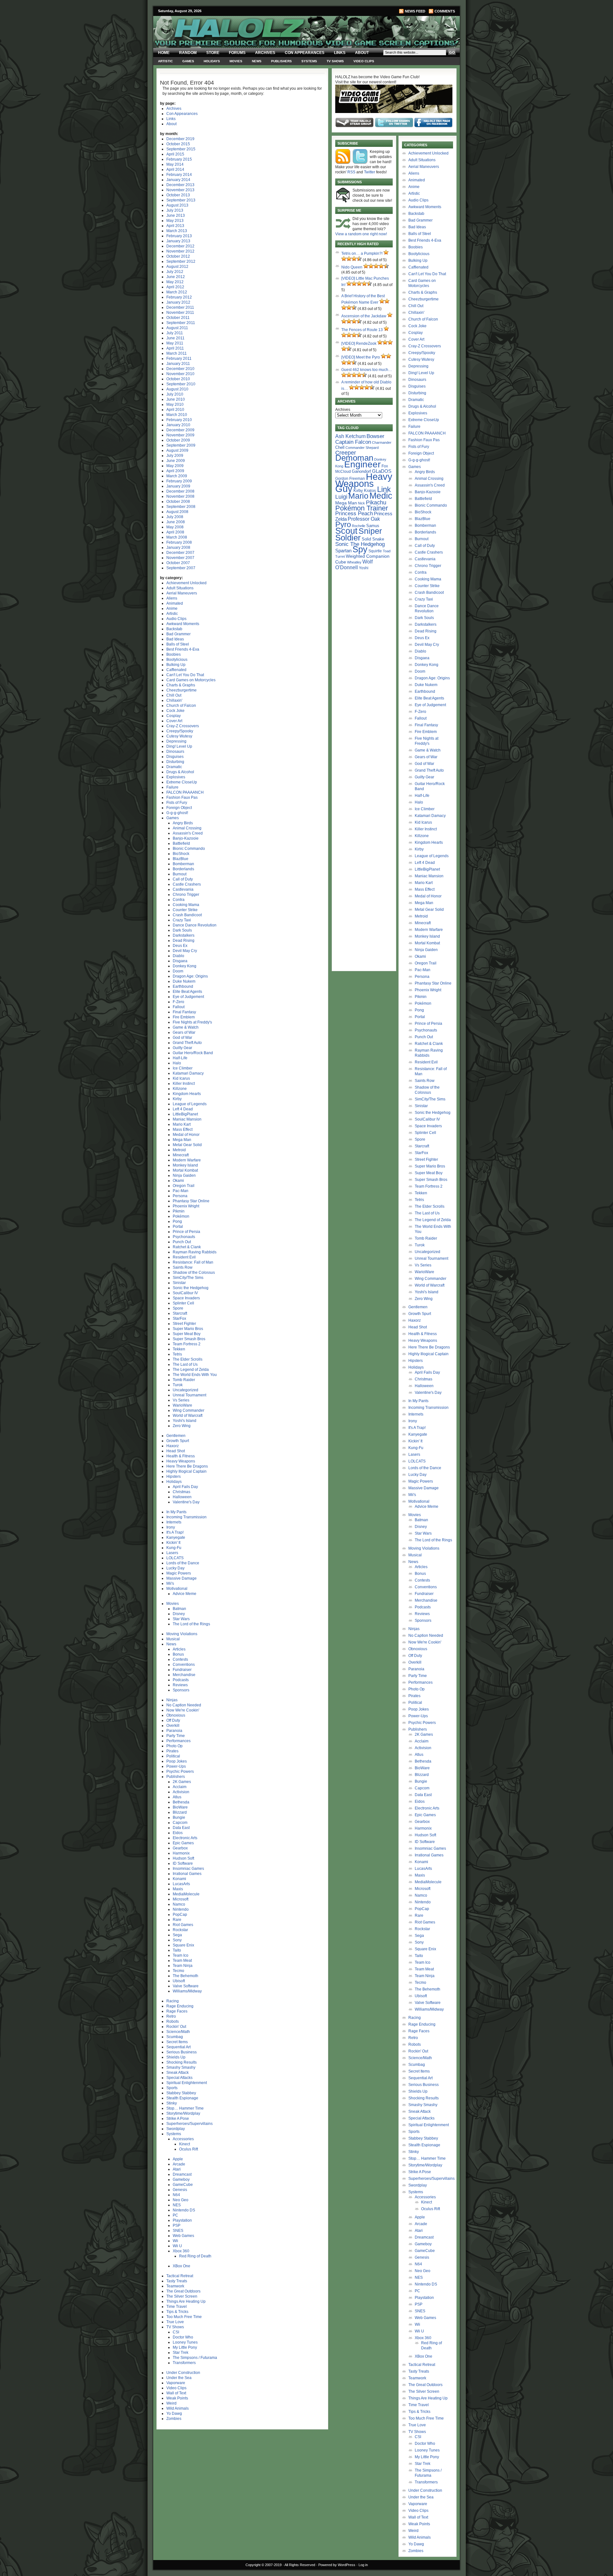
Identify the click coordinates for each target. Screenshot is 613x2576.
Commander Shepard (362, 448)
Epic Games (183, 1843)
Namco (179, 1904)
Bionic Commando (189, 849)
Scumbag (175, 2037)
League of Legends (190, 1104)
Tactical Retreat (180, 2276)
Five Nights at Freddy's (192, 1022)
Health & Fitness (181, 1456)
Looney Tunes (185, 2342)
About (362, 53)
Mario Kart (182, 1124)
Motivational (177, 1589)
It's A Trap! (175, 1532)
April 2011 (175, 348)
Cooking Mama (186, 905)
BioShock (181, 854)
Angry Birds (183, 823)
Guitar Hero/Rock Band (193, 1053)
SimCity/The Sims (188, 1278)
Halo (177, 1063)
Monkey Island (185, 1165)
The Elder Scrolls (188, 1359)
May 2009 (175, 466)
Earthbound (183, 986)
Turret (340, 556)
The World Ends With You (195, 1375)
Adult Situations (180, 588)
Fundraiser (182, 1670)
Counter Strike (185, 910)
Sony (177, 1940)
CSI (176, 2332)
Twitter (370, 172)
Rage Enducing (180, 2006)
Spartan (343, 551)
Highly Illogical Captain (186, 1471)
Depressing (176, 741)
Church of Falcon (181, 706)
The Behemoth (185, 1976)
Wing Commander (189, 1410)
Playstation (182, 2220)
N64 (176, 2195)
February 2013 (179, 236)
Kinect (185, 2144)
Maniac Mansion (187, 1119)
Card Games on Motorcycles (191, 680)
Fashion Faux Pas (182, 797)
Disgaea (180, 961)
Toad (387, 551)
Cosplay (174, 716)
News (257, 61)
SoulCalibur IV (185, 1293)
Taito (177, 1950)
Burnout (180, 874)
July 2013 (175, 210)
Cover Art (174, 721)
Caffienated (176, 670)
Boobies (174, 654)
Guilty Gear (182, 1048)
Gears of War (184, 1032)
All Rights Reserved (300, 2565)
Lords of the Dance (183, 1563)
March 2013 (177, 231)
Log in (363, 2565)
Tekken (179, 1349)
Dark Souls (182, 930)
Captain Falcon (353, 442)
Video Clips (364, 61)
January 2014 (178, 180)
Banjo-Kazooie (186, 838)
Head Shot (176, 1451)
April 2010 (175, 410)
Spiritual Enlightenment (187, 2083)
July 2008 (175, 517)
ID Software (183, 1863)
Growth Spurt (178, 1441)
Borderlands (183, 869)
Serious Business (182, 2052)
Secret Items (177, 2042)
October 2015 (178, 144)
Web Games (183, 2236)
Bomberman (183, 864)
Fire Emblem (184, 1017)
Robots (173, 2021)
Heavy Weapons (181, 1461)
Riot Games (183, 1925)
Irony (171, 1527)
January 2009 (178, 486)
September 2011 (181, 323)
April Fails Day (185, 1487)
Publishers (281, 61)
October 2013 (178, 195)
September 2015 (181, 149)
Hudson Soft (183, 1858)
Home (164, 53)
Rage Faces (177, 2011)
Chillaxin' (174, 700)
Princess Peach (354, 513)
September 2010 (181, 384)
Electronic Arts (185, 1838)
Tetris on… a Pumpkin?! (362, 253)
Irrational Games (187, 1874)
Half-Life (180, 1058)
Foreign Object (179, 808)
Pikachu (376, 502)
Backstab (174, 629)
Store (213, 53)
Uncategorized (185, 1390)
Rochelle (359, 526)
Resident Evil (184, 1257)
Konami (179, 1879)
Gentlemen (176, 1436)
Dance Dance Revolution (195, 925)
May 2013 (175, 221)
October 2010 (178, 379)
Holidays (212, 61)
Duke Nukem (184, 981)
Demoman (354, 458)
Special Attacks (179, 2078)
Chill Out (174, 695)
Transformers (184, 2363)
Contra (179, 900)
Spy (360, 549)
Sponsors (181, 1690)
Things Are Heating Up (186, 2301)
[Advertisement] (364, 672)
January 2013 (178, 241)
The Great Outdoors (183, 2291)
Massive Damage (182, 1578)
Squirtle (375, 551)
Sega (177, 1935)
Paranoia (174, 1731)
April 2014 (175, 170)
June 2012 (176, 277)
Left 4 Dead (183, 1109)
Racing (173, 2001)
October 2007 (178, 563)
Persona (180, 1196)
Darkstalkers (184, 935)
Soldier (348, 538)
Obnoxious (176, 1715)
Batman (179, 1609)
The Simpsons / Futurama (195, 2358)
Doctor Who (183, 2337)
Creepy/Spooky (180, 731)
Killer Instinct (184, 1084)
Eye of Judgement (188, 997)
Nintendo (181, 1909)
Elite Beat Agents (187, 992)
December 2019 (180, 139)
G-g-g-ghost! (177, 813)
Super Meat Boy (187, 1334)
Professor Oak (364, 519)
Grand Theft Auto (187, 1043)
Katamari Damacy (188, 1073)
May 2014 (175, 164)
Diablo (178, 956)
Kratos (370, 491)
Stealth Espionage (182, 2098)
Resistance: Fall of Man (193, 1262)
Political (173, 1756)
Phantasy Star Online (191, 1201)
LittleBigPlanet (185, 1114)
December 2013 (180, 185)
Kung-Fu (174, 1548)
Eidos (178, 1833)
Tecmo (178, 1971)
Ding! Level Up (179, 746)
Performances (178, 1741)
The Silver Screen (182, 2296)
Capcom (180, 1823)
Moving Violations (182, 1634)
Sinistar (179, 1283)
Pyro (343, 524)
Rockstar (180, 1930)
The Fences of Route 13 (362, 330)
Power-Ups (176, 1766)
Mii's (170, 1583)
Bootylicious (177, 660)
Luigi (341, 497)
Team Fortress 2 (187, 1344)
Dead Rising (184, 941)
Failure (172, 787)
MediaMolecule (186, 1894)
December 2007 (180, 553)
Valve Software (186, 1986)
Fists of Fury (177, 803)
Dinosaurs (175, 752)
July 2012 (175, 272)
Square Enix (183, 1945)
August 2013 (177, 205)
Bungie (179, 1817)
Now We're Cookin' (183, 1710)
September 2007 (181, 568)
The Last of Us (185, 1364)
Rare (177, 1920)
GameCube (183, 2185)
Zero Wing (182, 1426)
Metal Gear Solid (187, 1145)
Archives (265, 53)
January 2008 (178, 548)
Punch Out (182, 1242)
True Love (175, 2322)
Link (384, 489)
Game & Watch (186, 1027)
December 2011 (180, 307)
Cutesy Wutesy (179, 736)
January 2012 (178, 302)
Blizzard (180, 1812)
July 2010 (175, 394)
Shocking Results (182, 2062)
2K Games (182, 1782)
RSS (351, 172)
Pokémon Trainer (362, 508)
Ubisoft (179, 1981)
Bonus (178, 1654)
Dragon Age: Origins (190, 976)
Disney (179, 1614)
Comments (445, 11)
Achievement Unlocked (186, 583)
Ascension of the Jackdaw (364, 316)
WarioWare (182, 1405)
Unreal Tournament (189, 1395)
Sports (172, 2088)
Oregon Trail (184, 1186)
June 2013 (176, 215)
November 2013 (180, 190)
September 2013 (181, 200)
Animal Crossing (187, 828)
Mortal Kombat (185, 1170)
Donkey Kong (185, 966)
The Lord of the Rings (191, 1624)
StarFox (179, 1318)
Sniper (370, 531)
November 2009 (180, 435)
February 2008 (179, 542)
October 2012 (178, 256)
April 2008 (175, 532)
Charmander (382, 442)
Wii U (177, 2246)
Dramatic (174, 767)
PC (175, 2215)
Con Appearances (305, 53)
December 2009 (180, 430)
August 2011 (177, 328)
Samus (373, 526)
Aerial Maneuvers (182, 593)
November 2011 (180, 313)
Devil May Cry (185, 951)
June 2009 (176, 461)
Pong (177, 1221)
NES (177, 2205)
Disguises (175, 757)
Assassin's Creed (188, 833)
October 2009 (178, 440)
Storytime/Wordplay (183, 2113)
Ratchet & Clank (187, 1247)
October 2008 (178, 502)
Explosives (176, 777)
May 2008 (175, 527)
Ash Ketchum (350, 436)
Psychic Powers (180, 1771)
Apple (178, 2159)
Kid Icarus (181, 1078)
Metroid (179, 1150)
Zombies (174, 2419)
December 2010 (180, 369)
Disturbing (175, 762)
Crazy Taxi (182, 920)
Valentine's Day (186, 1502)
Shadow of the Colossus (194, 1273)
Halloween (182, 1497)
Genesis (180, 2190)
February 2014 (179, 175)
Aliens (172, 598)
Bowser (375, 436)
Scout (346, 531)
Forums (237, 53)
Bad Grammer (178, 634)
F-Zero (178, 1002)
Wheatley (354, 562)
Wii (175, 2241)
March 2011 (177, 353)
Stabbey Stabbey (181, 2093)
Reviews (180, 1685)
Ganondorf (361, 471)
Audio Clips (176, 619)
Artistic (165, 61)
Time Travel (177, 2307)
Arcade (179, 2164)
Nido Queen (352, 267)
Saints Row (183, 1267)
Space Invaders (186, 1298)
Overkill (173, 1726)
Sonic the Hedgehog (191, 1288)
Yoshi (364, 568)
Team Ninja (183, 1966)
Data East (181, 1828)
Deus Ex (180, 946)
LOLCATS (175, 1558)
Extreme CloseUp (182, 782)
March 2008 (177, 537)
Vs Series (181, 1400)
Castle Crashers (187, 884)
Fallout (179, 1007)
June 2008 (176, 522)
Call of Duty (183, 879)
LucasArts (181, 1884)
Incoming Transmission (186, 1517)
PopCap (180, 1915)
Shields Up (176, 2057)
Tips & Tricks (177, 2312)
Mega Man (182, 1140)
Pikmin (179, 1211)
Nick (361, 503)
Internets (174, 1522)
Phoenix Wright (186, 1206)
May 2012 (175, 282)
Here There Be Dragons (187, 1466)
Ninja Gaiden (184, 1175)
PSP (177, 2225)
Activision (181, 1792)
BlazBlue (181, 859)
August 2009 (177, 450)
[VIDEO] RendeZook (359, 344)
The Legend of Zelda (191, 1370)
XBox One (182, 2266)
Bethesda (181, 1802)
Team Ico (181, 1955)
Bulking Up (176, 665)
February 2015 (179, 159)
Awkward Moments (183, 624)
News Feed (415, 11)
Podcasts (181, 1680)
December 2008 (180, 491)
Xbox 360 (181, 2251)
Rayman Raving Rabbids (195, 1252)
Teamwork (175, 2286)
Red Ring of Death (195, 2256)
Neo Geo (181, 2200)
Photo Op (174, 1746)
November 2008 (180, 496)
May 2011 (175, 343)
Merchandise (184, 1675)
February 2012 (179, 297)
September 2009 (181, 445)
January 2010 (178, 425)
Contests (180, 1659)
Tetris (177, 1354)
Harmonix (181, 1853)
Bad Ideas (175, 639)
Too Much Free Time (184, 2317)
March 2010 (177, 415)
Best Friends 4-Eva (183, 649)
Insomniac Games (188, 1869)
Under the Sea (179, 2378)
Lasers (172, 1553)
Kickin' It (173, 1543)
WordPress (347, 2565)
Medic (381, 496)
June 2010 (176, 399)
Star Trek (181, 2353)
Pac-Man (181, 1191)
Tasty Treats (177, 2281)
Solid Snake (373, 539)
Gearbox (180, 1848)
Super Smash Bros (189, 1339)
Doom (178, 971)
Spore (178, 1308)
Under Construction (183, 2373)
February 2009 (179, 481)
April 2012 (175, 287)
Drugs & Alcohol (180, 772)
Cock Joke (175, 711)
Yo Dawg (174, 2414)
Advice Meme (185, 1594)
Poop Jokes (177, 1761)
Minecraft (181, 1155)
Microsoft (181, 1899)
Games (188, 61)
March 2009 (177, 476)
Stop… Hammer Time (185, 2108)
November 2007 (180, 558)
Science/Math (178, 2032)
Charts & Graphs (181, 685)
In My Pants (176, 1512)
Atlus (177, 1797)
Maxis (178, 1889)
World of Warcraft (188, 1416)
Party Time (176, 1736)
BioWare (180, 1807)
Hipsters (174, 1477)
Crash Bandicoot (187, 915)
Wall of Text (176, 2393)
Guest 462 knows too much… (367, 370)
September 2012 (181, 261)
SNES (178, 2231)
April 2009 (175, 471)
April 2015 (175, 154)
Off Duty (173, 1720)
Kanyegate (176, 1537)
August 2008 (177, 512)
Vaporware (176, 2383)
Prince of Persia (186, 1232)
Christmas (182, 1492)
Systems (309, 61)
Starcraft (180, 1313)
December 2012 (180, 246)
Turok (178, 1385)
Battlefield (181, 843)
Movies (236, 61)
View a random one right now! (361, 234)
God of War (182, 1038)
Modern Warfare (187, 1160)
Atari (177, 2169)
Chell (340, 447)
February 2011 (179, 359)
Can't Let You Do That (185, 675)
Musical (173, 1639)
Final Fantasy (184, 1012)
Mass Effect (183, 1129)
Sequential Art (178, 2047)
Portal (178, 1227)
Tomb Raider (184, 1380)
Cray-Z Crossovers (183, 726)
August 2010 (177, 389)
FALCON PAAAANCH (185, 792)
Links (340, 53)
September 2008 (181, 507)
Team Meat (182, 1960)
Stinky (172, 2103)
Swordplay (176, 2129)
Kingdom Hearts (187, 1094)
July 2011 (175, 333)
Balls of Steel (178, 644)
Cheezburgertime (182, 690)
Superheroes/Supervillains (189, 2124)
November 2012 (180, 251)
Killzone (180, 1089)
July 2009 (175, 456)
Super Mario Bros (188, 1329)
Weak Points (177, 2398)
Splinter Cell (183, 1303)
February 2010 (179, 420)
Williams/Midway (187, 1991)
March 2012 (177, 292)
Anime (172, 608)
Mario (358, 496)
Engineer (362, 464)
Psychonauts (184, 1237)
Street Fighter (184, 1324)
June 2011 (175, 338)
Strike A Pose (178, 2119)
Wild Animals (178, 2408)
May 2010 (175, 404)
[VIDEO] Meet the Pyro (361, 357)
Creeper (346, 453)
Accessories (183, 2139)
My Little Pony (185, 2347)
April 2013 (175, 226)
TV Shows (335, 61)
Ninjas (172, 1700)
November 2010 (180, 374)
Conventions (184, 1665)
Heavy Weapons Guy (364, 483)
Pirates (172, 1751)
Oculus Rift (189, 2149)
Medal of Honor (186, 1135)
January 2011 (178, 364)
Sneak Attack (178, 2073)
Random (188, 53)
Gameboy (181, 2179)
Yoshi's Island (185, 1421)
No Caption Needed (184, 1705)
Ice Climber (183, 1068)
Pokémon (181, 1216)
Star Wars (181, 1619)
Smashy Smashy (181, 2067)
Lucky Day (175, 1568)
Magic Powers (179, 1573)
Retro (171, 2016)
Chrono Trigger (186, 895)
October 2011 (178, 318)
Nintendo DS (184, 2210)
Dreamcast (182, 2174)
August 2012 (177, 267)
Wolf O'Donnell (354, 564)
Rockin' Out (176, 2027)
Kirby (177, 1099)
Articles (179, 1649)
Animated (175, 603)
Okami (178, 1181)
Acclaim (180, 1787)
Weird (171, 2403)
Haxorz (173, 1446)
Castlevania (183, 889)
